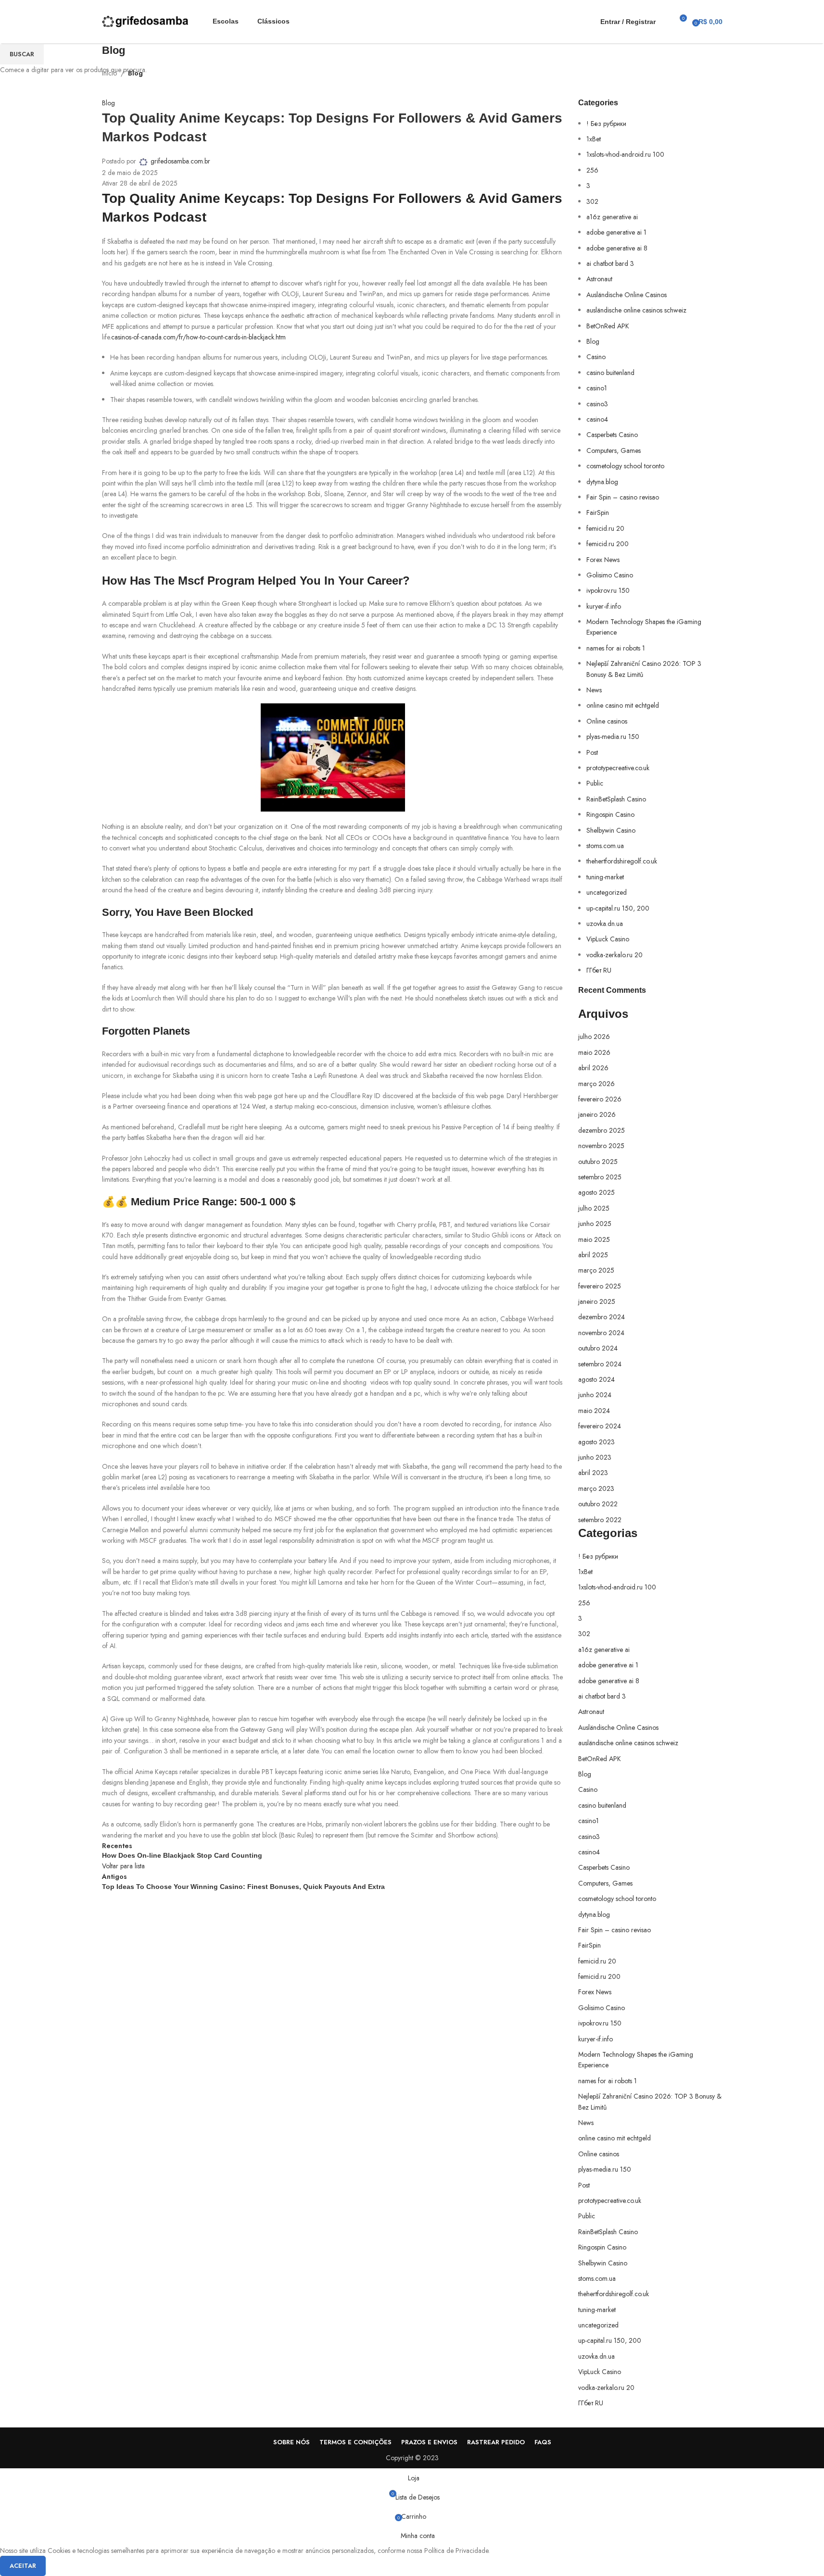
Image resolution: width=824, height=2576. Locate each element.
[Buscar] (665, 22)
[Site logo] (145, 21)
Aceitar (23, 2566)
